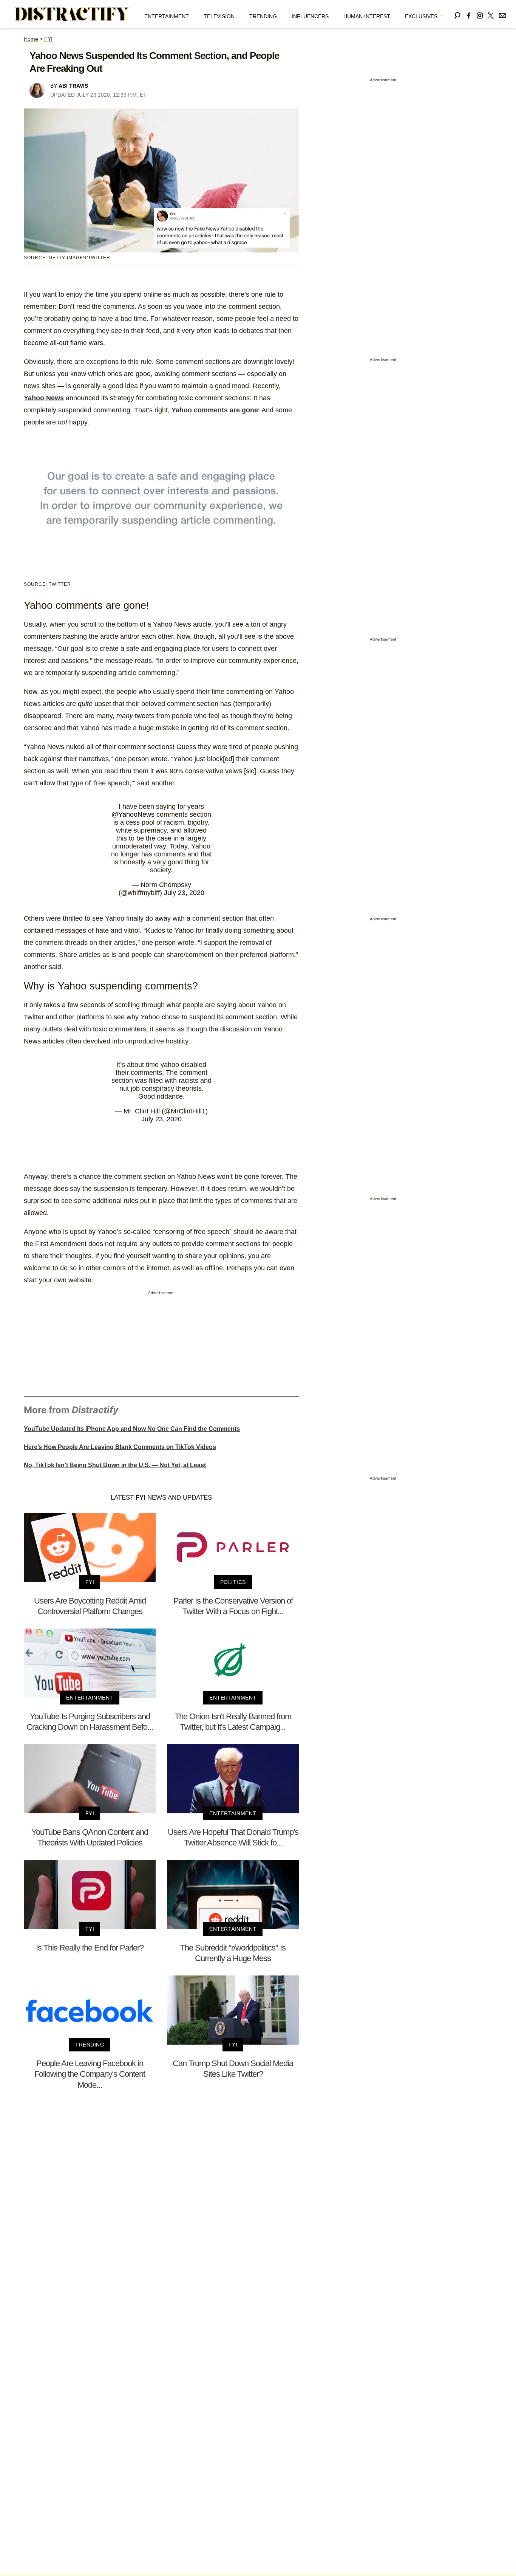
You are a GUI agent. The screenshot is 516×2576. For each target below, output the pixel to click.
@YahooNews (133, 814)
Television (219, 16)
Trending (263, 16)
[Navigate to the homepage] (72, 14)
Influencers (310, 16)
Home (31, 39)
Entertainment (167, 16)
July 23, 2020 (184, 893)
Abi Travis (73, 86)
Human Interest (367, 16)
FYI (48, 39)
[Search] (457, 14)
